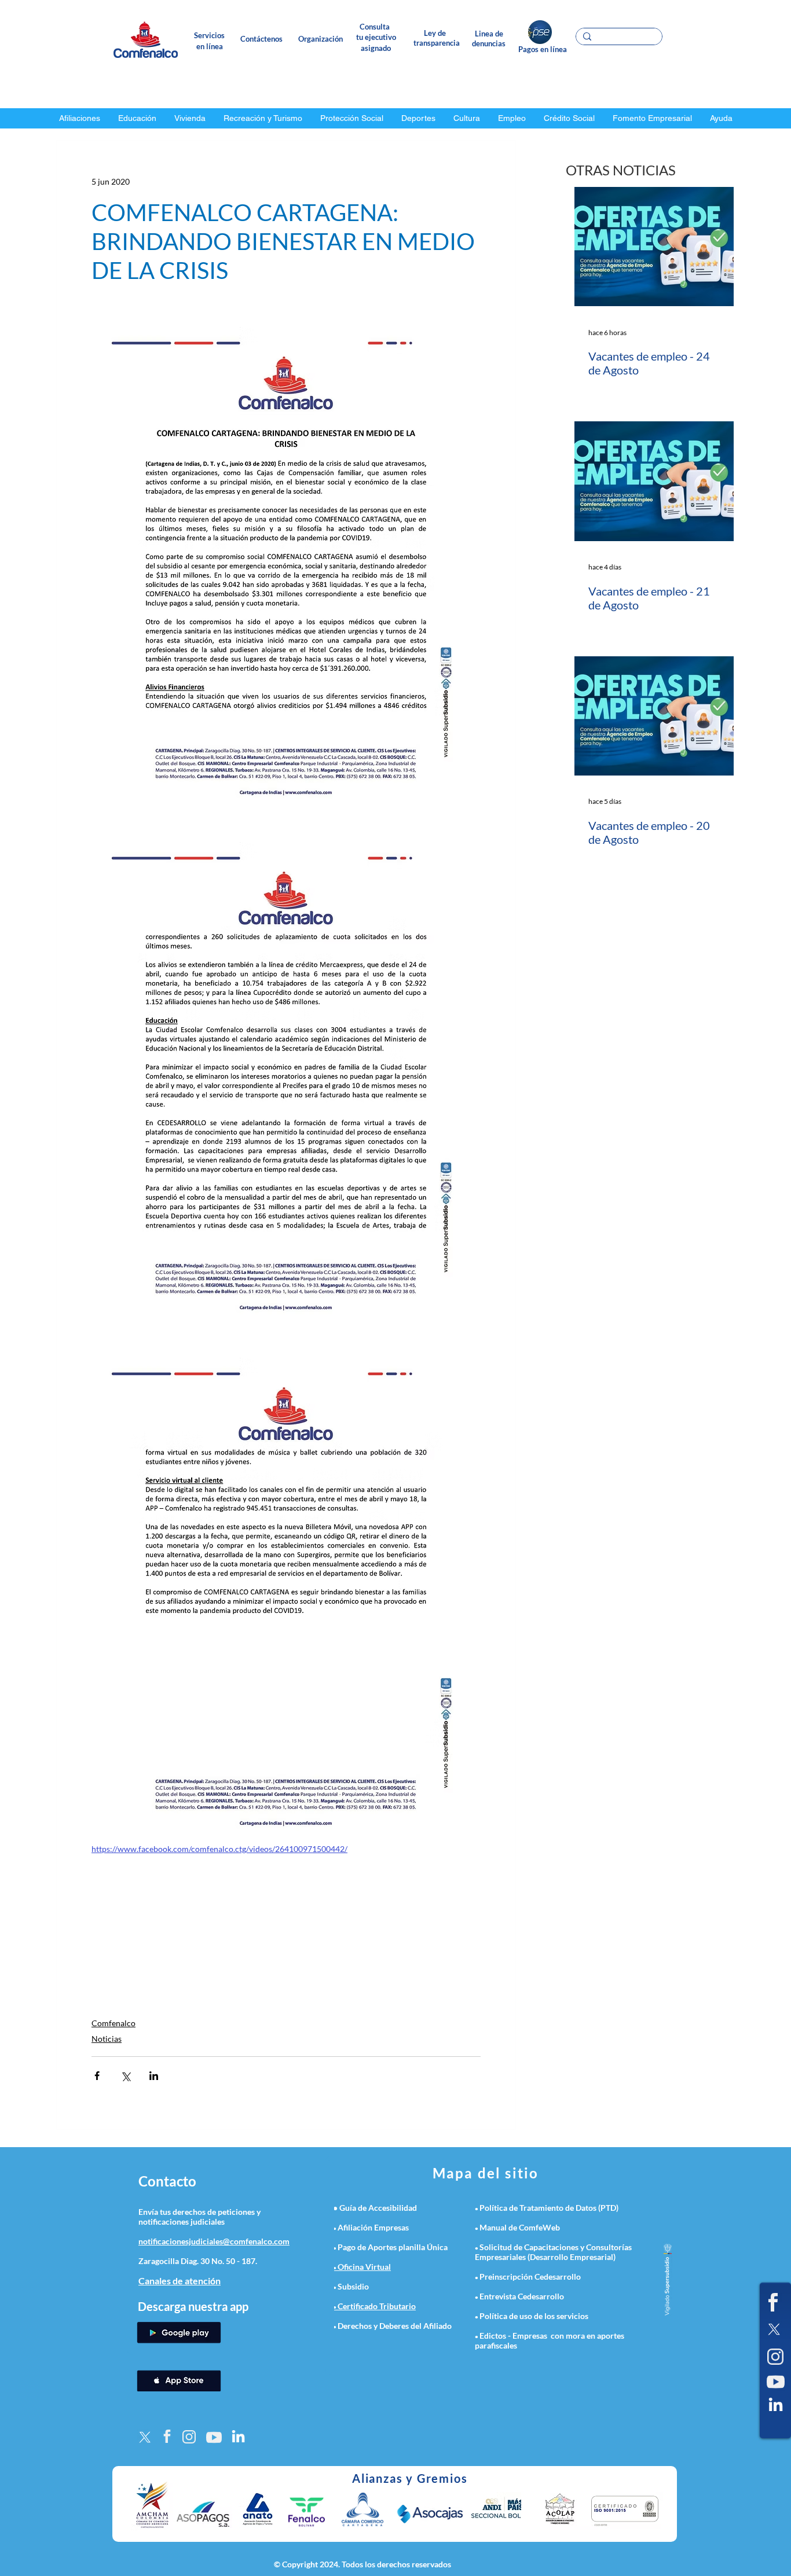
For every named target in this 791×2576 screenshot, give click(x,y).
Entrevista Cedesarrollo (522, 2296)
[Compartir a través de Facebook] (97, 2076)
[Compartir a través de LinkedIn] (154, 2076)
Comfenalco (113, 2023)
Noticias (107, 2039)
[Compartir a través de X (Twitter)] (125, 2076)
